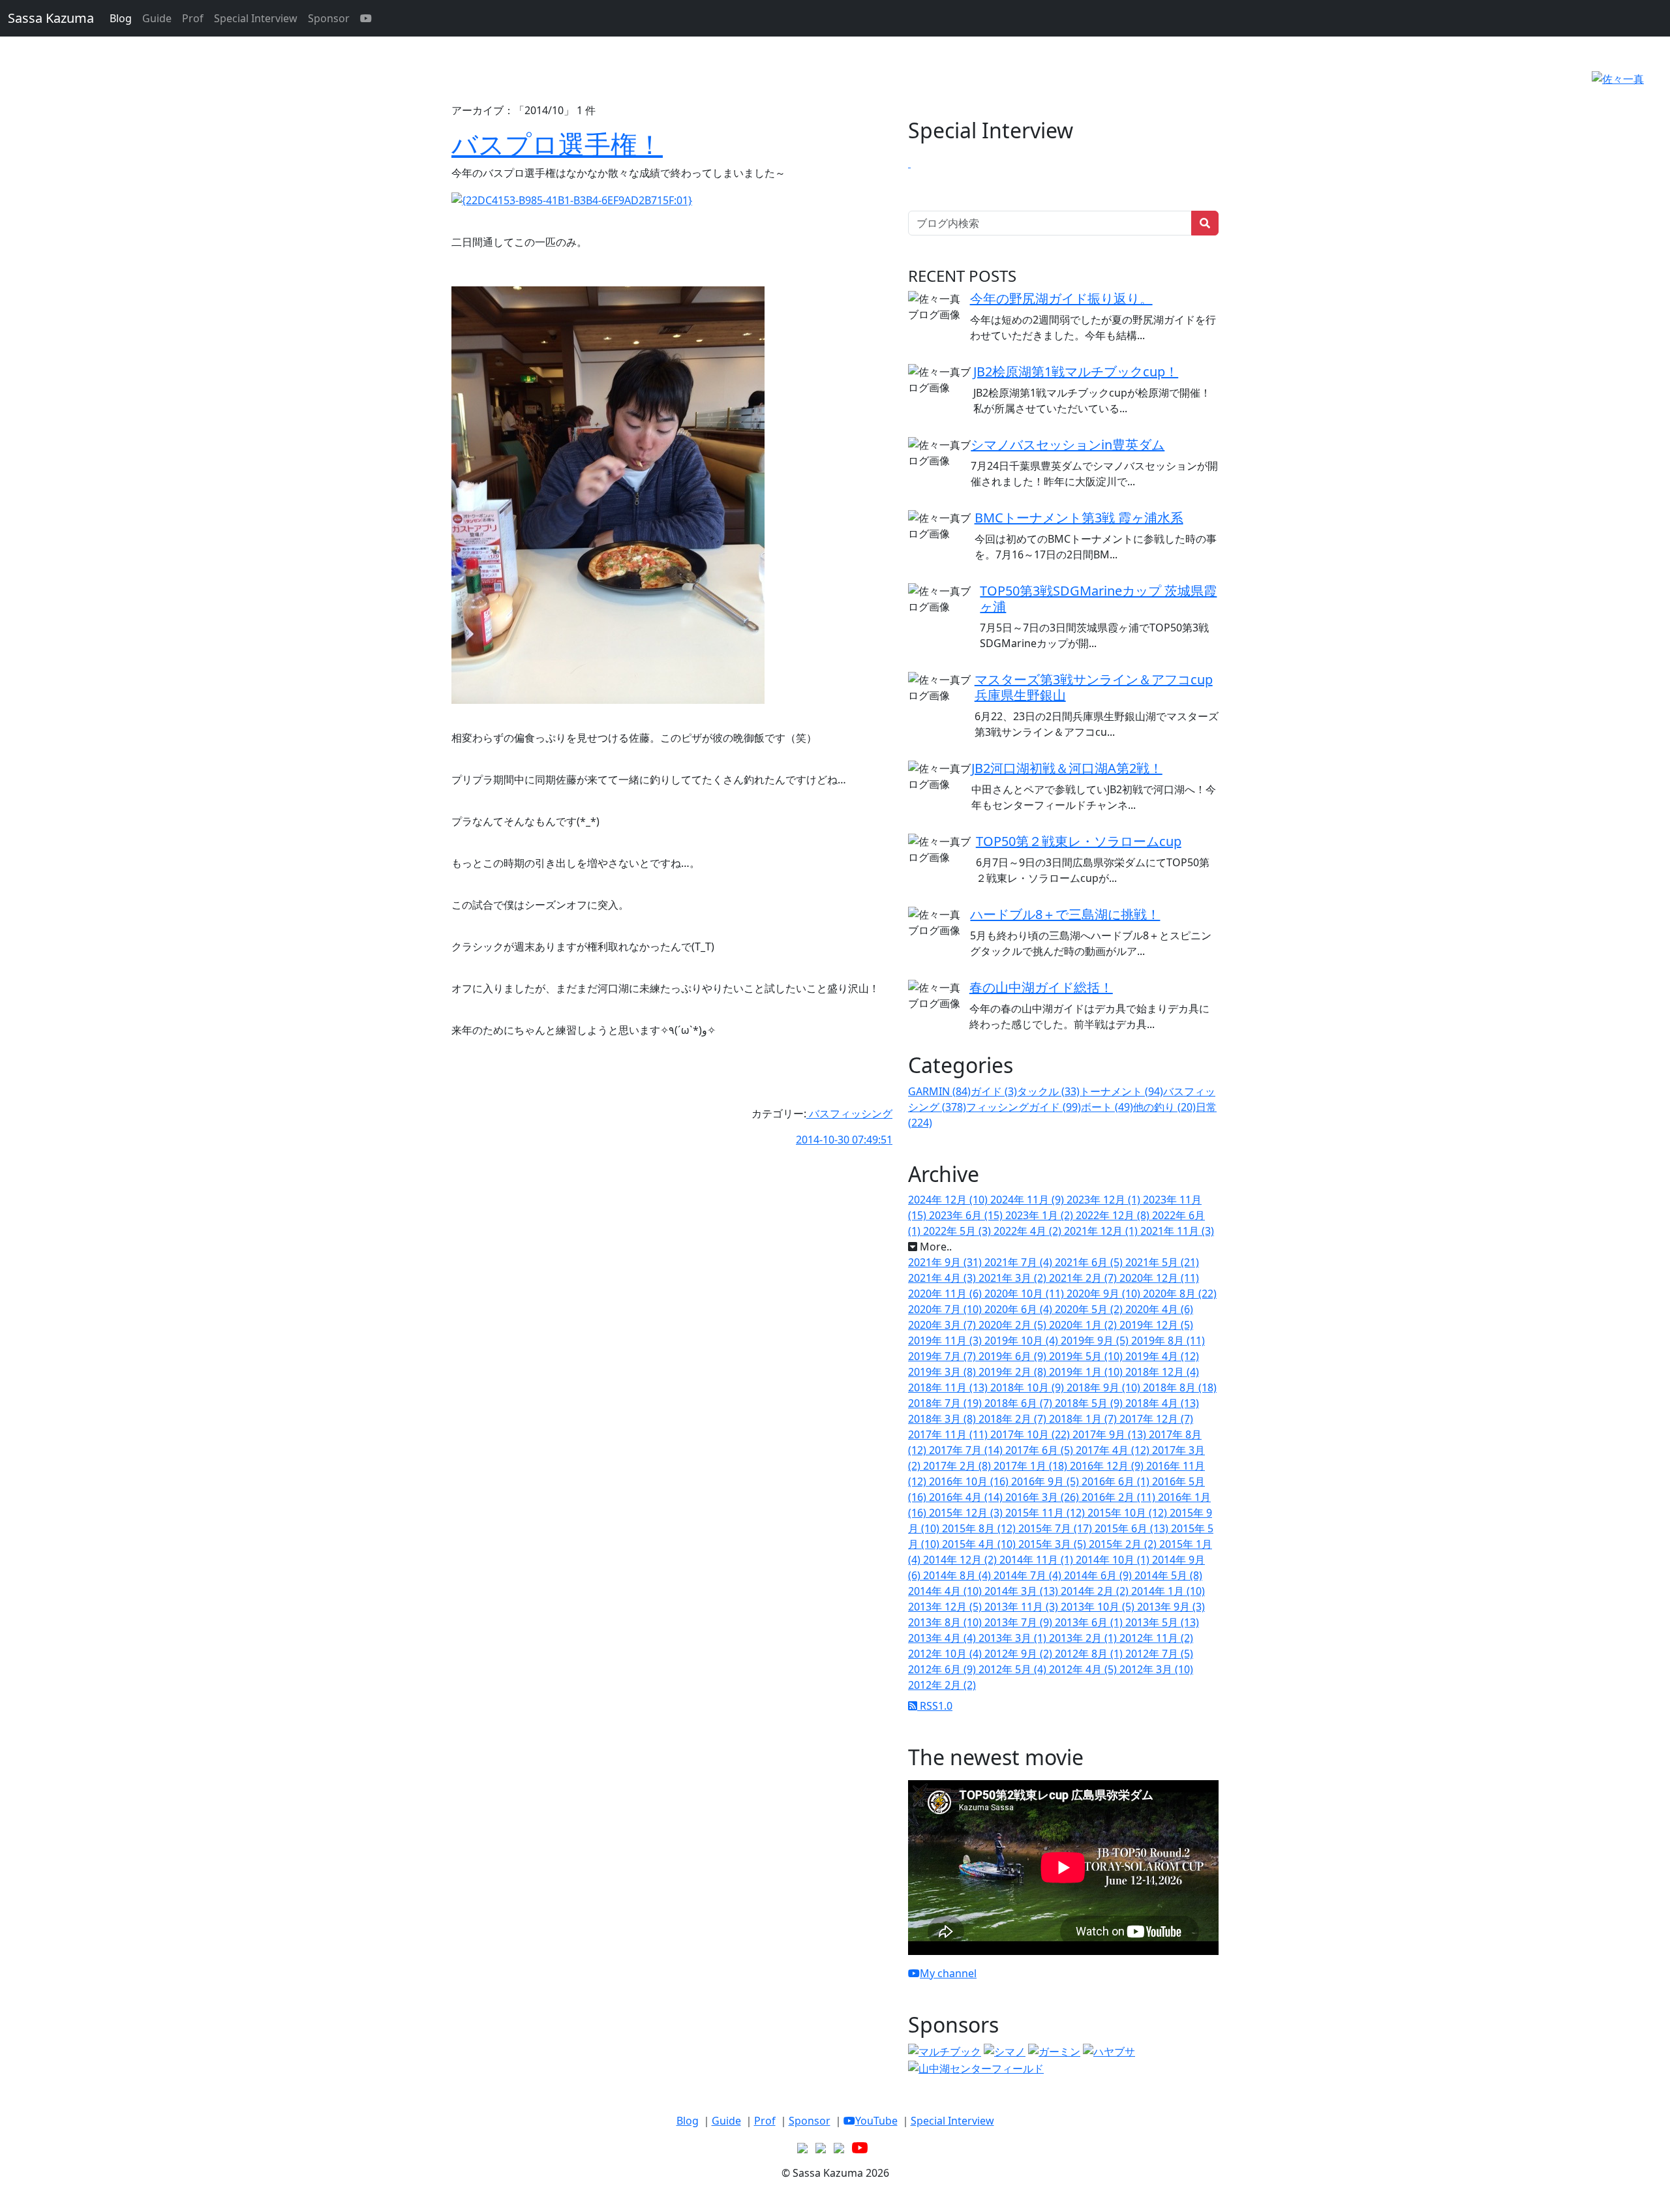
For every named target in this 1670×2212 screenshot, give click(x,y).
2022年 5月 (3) (958, 1231)
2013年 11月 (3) (1023, 1607)
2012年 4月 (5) (1084, 1669)
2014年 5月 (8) (1168, 1575)
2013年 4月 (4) (943, 1638)
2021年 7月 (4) (1020, 1262)
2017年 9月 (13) (1111, 1434)
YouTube (876, 2121)
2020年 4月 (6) (1159, 1309)
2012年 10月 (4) (946, 1654)
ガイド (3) (994, 1091)
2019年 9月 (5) (1096, 1341)
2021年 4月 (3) (943, 1278)
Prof (193, 18)
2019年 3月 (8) (943, 1372)
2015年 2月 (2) (1124, 1544)
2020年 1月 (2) (1084, 1325)
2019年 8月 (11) (1168, 1341)
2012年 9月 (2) (1020, 1654)
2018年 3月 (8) (943, 1419)
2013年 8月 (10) (946, 1622)
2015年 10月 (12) (1129, 1513)
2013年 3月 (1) (1014, 1638)
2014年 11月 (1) (1038, 1560)
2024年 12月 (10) (949, 1200)
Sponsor (329, 18)
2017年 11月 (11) (949, 1434)
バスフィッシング (849, 1114)
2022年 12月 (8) (1114, 1215)
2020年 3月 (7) (943, 1325)
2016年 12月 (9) (1108, 1466)
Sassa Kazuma (51, 18)
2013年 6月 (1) (1090, 1622)
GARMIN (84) (939, 1091)
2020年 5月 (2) (1090, 1309)
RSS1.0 (935, 1706)
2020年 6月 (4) (1020, 1309)
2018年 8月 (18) (1180, 1387)
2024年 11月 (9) (1028, 1200)
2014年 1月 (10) (1168, 1591)
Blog (121, 18)
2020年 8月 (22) (1180, 1294)
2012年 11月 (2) (1156, 1638)
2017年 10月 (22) (1031, 1434)
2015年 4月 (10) (980, 1544)
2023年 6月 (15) (967, 1215)
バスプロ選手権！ (557, 144)
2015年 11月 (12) (1046, 1513)
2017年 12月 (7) (1156, 1419)
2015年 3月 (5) (1054, 1544)
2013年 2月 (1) (1084, 1638)
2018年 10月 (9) (1028, 1387)
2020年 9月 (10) (1105, 1294)
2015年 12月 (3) (967, 1513)
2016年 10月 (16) (970, 1481)
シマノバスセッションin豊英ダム (1068, 445)
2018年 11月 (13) (949, 1387)
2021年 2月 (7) (1084, 1278)
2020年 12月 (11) (1159, 1278)
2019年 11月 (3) (946, 1341)
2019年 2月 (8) (1014, 1372)
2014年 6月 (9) (1099, 1575)
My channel (948, 1973)
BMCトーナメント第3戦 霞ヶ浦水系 (1079, 518)
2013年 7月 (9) (1020, 1622)
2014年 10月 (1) (1114, 1560)
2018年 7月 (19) (946, 1403)
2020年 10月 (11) (1025, 1294)
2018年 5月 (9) (1090, 1403)
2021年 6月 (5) (1090, 1262)
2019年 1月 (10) (1087, 1372)
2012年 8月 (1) (1090, 1654)
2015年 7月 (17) (1056, 1528)
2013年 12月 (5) (946, 1607)
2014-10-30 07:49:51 (844, 1140)
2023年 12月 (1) (1105, 1200)
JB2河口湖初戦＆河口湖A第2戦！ (1067, 768)
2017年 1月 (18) (1032, 1466)
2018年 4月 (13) (1162, 1403)
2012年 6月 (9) (943, 1669)
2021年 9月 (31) (946, 1262)
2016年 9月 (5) (1046, 1481)
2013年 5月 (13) (1162, 1622)
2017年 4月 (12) (1114, 1450)
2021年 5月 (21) (1162, 1262)
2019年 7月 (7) (943, 1356)
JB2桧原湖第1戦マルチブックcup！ (1076, 371)
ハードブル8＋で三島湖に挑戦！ (1065, 914)
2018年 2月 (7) (1014, 1419)
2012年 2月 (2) (942, 1685)
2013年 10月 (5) (1099, 1607)
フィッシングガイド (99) (1024, 1107)
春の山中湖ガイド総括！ (1041, 987)
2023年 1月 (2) (1040, 1215)
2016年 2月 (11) (1120, 1497)
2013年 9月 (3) (1171, 1607)
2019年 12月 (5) (1156, 1325)
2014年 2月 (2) (1096, 1591)
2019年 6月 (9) (1014, 1356)
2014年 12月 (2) (961, 1560)
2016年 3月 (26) (1043, 1497)
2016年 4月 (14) (967, 1497)
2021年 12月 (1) (1102, 1231)
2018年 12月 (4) (1162, 1372)
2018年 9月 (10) (1105, 1387)
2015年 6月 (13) (1133, 1528)
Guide (157, 18)
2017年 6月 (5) (1040, 1450)
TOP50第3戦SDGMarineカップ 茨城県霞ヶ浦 (1098, 598)
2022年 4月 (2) (1029, 1231)
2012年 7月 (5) (1159, 1654)
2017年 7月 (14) (967, 1450)
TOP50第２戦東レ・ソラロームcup (1079, 841)
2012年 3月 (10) (1156, 1669)
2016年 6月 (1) (1117, 1481)
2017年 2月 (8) (958, 1466)
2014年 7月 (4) (1029, 1575)
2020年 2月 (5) (1014, 1325)
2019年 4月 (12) (1162, 1356)
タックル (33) (1048, 1091)
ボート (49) (1107, 1107)
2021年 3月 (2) (1014, 1278)
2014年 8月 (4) (958, 1575)
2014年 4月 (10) (946, 1591)
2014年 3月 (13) (1023, 1591)
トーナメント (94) (1121, 1091)
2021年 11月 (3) (1177, 1231)
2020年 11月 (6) (946, 1294)
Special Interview (256, 18)
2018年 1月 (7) (1084, 1419)
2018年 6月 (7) (1020, 1403)
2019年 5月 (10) (1087, 1356)
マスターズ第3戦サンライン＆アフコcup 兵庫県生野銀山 (1094, 687)
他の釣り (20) (1164, 1107)
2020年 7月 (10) (946, 1309)
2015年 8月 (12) (980, 1528)
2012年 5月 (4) (1014, 1669)
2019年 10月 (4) (1023, 1341)
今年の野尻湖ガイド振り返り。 (1061, 298)
